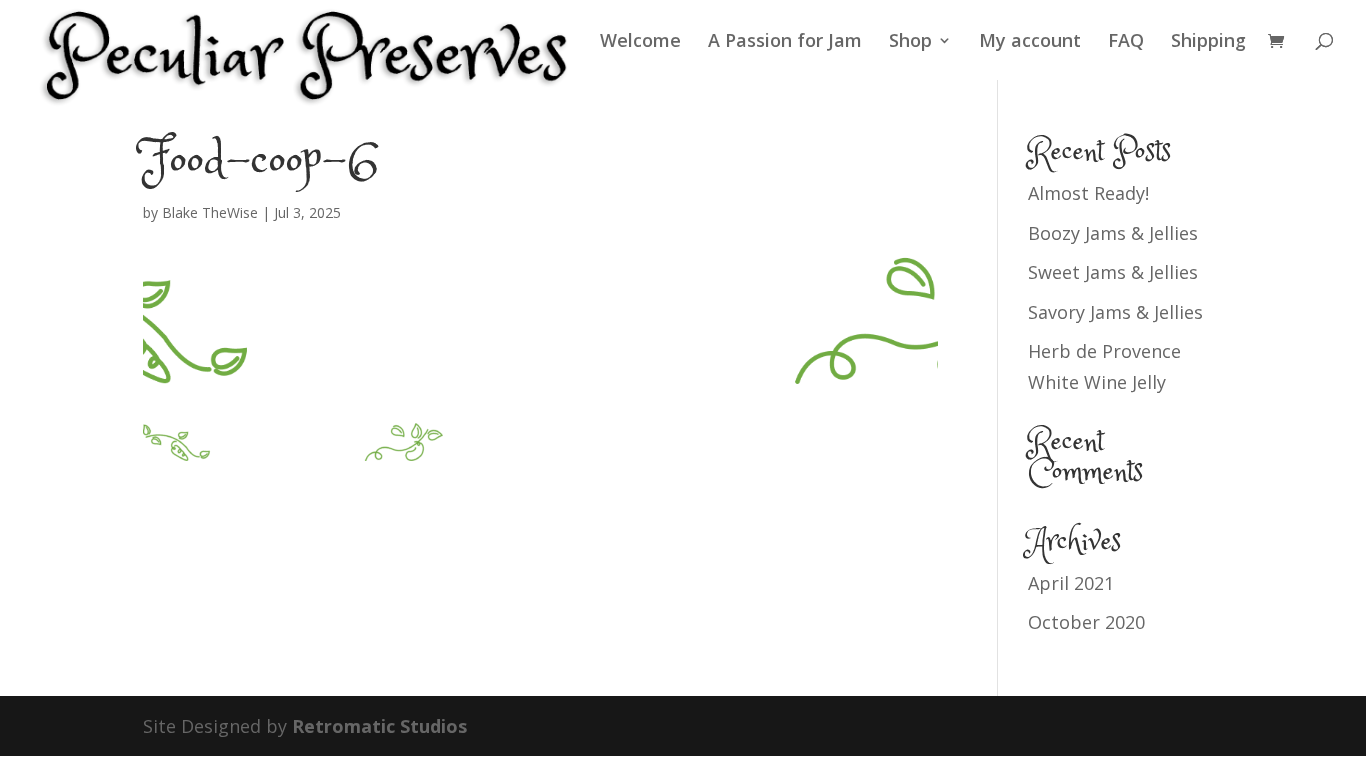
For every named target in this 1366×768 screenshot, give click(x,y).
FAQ (1126, 42)
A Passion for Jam (785, 42)
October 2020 (1086, 622)
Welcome (640, 42)
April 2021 (1071, 583)
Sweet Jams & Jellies (1113, 272)
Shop (910, 42)
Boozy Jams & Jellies (1113, 233)
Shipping (1208, 42)
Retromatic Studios (379, 726)
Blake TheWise (210, 212)
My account (1030, 42)
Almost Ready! (1088, 193)
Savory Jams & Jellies (1115, 312)
